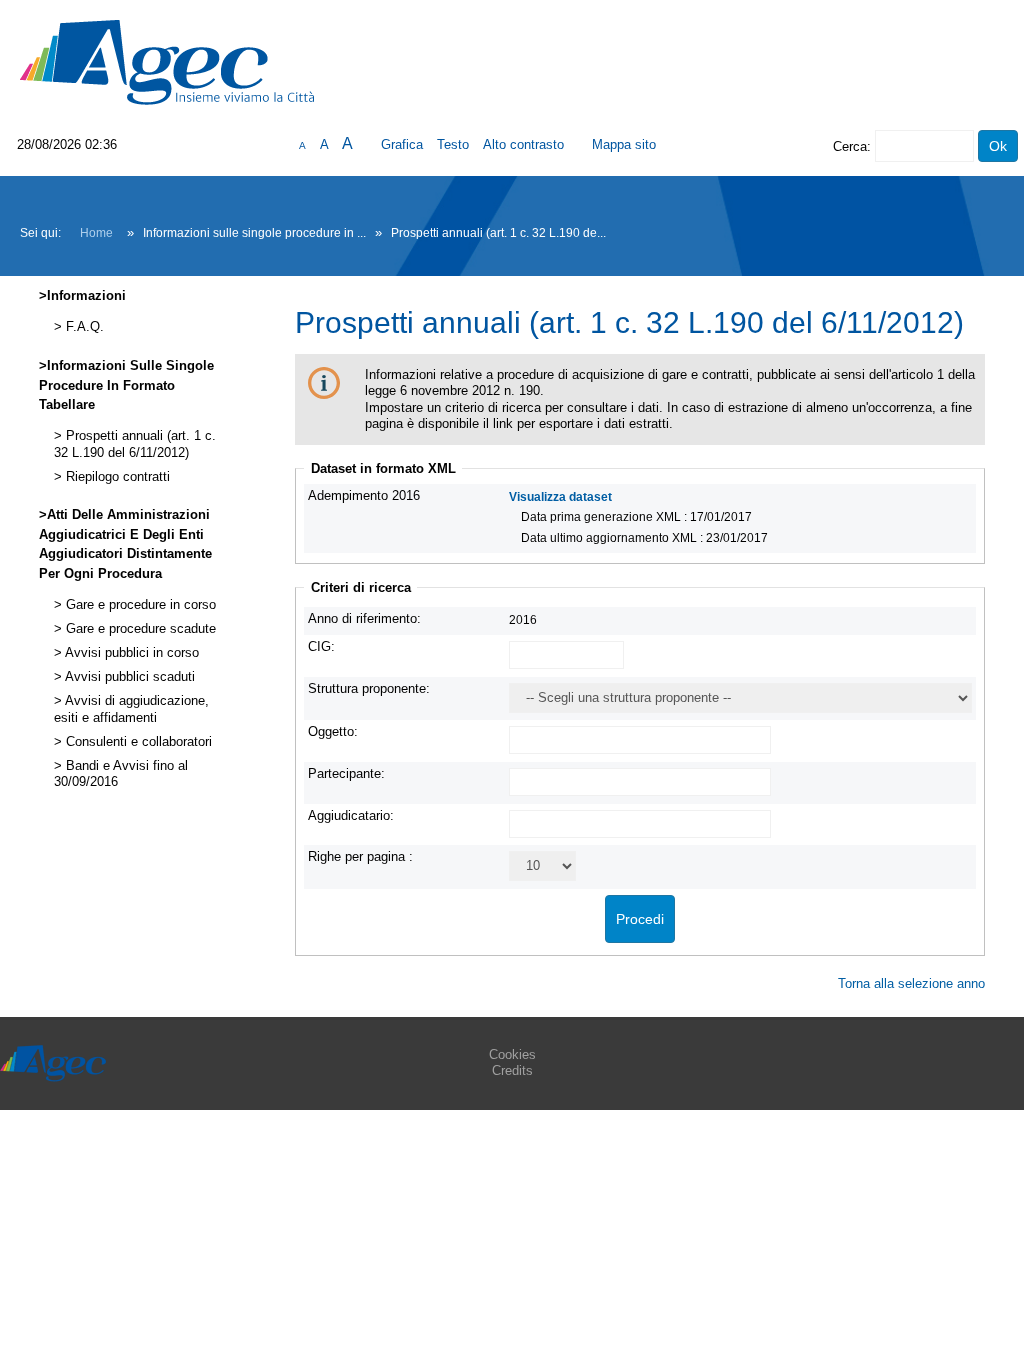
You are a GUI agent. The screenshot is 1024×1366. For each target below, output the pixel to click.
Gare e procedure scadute (139, 629)
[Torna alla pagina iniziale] (167, 61)
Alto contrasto (523, 144)
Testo (453, 144)
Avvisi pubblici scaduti (128, 677)
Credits (512, 1070)
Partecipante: (346, 773)
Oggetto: (333, 731)
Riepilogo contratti (116, 477)
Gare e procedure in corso (139, 605)
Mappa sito (624, 144)
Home (96, 233)
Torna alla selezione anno (911, 983)
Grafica (402, 144)
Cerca (850, 146)
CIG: (321, 646)
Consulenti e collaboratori (137, 742)
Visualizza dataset (560, 496)
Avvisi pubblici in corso (130, 653)
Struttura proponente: (369, 688)
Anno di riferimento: (364, 618)
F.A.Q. (83, 327)
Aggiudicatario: (351, 815)
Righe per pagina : (360, 856)
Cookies (512, 1054)
